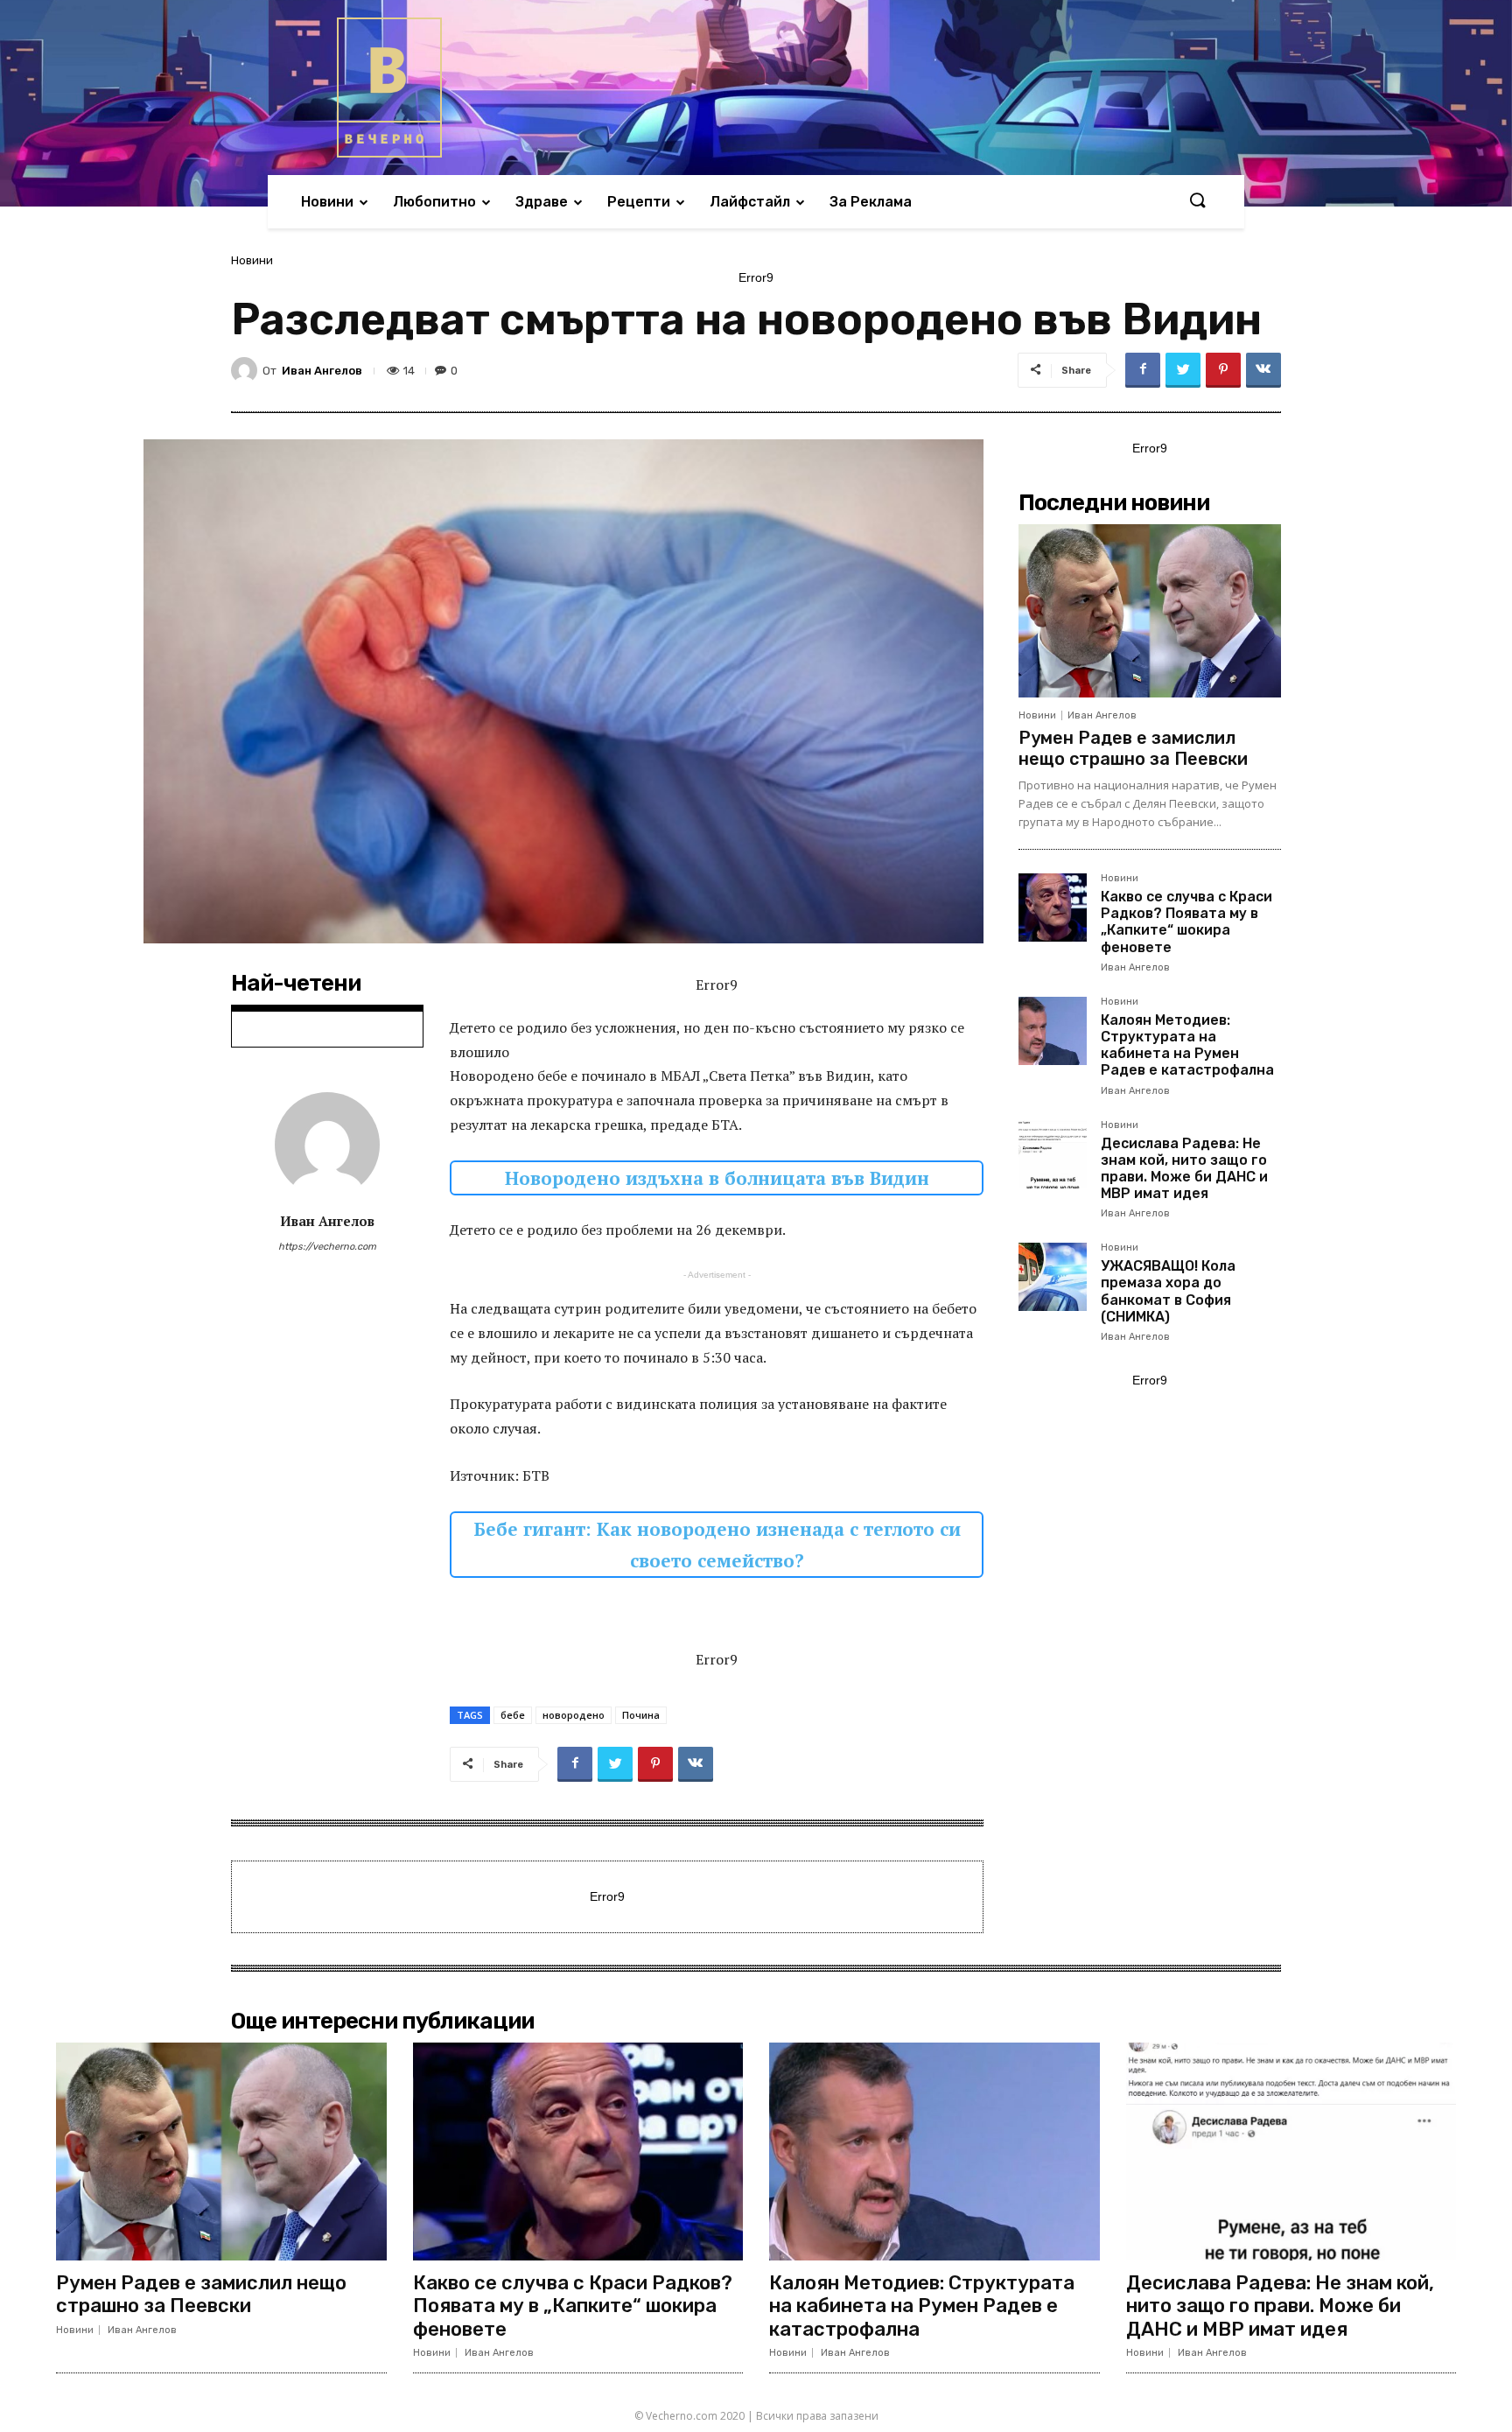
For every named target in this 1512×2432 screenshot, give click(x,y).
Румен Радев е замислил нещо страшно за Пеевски (1133, 748)
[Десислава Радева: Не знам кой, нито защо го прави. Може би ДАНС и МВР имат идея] (1053, 1154)
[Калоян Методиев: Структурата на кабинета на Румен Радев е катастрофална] (1053, 1031)
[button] (1197, 201)
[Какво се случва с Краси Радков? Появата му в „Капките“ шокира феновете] (1053, 908)
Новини (252, 260)
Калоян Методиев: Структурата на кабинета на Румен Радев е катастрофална (1187, 1045)
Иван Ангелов (322, 371)
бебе (513, 1715)
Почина (641, 1715)
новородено (574, 1715)
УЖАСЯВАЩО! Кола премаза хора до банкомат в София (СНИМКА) (1168, 1291)
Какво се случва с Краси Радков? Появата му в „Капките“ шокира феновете (1186, 922)
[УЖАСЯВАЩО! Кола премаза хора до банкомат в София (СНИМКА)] (1053, 1277)
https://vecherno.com (327, 1247)
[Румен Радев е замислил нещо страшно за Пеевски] (1150, 611)
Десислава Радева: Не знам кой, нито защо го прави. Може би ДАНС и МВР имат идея (1184, 1169)
